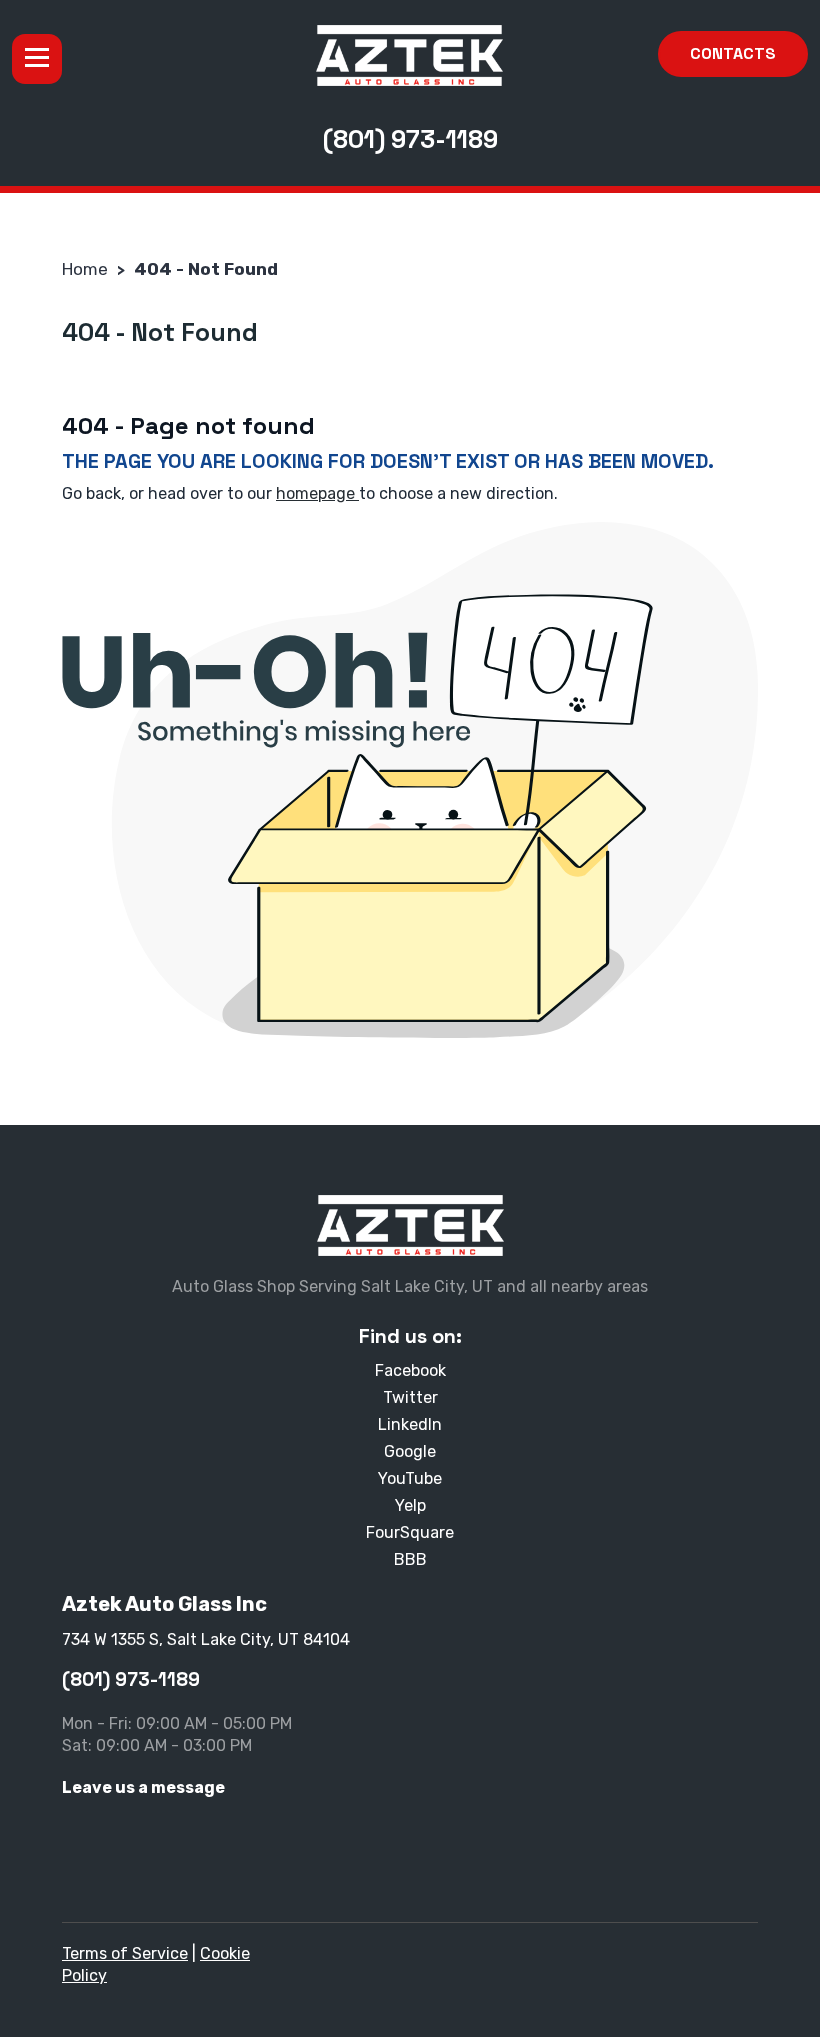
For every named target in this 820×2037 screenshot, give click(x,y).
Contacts (733, 53)
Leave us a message (143, 1787)
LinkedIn (410, 1424)
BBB (410, 1559)
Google (410, 1451)
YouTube (410, 1478)
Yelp (410, 1505)
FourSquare (410, 1532)
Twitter (410, 1397)
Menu (37, 59)
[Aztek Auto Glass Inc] (409, 55)
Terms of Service (125, 1953)
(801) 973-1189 (410, 139)
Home (85, 269)
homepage (317, 493)
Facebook (410, 1370)
